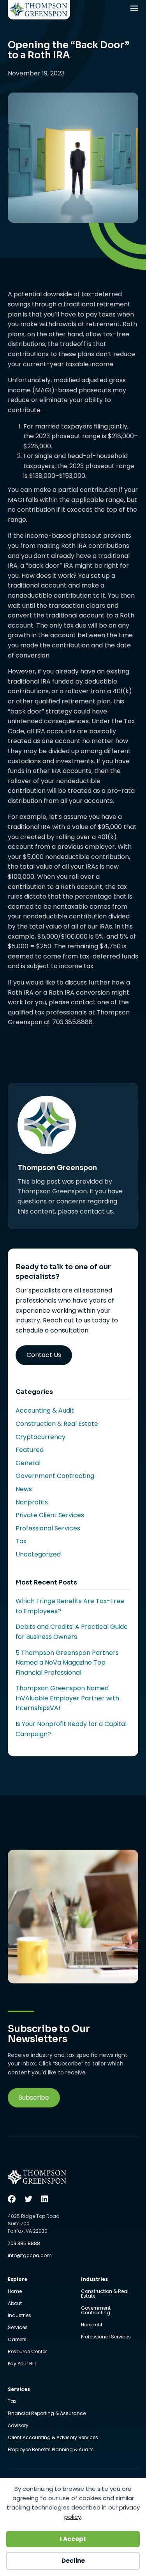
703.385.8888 (24, 2243)
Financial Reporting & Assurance (47, 2414)
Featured (30, 1450)
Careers (17, 2340)
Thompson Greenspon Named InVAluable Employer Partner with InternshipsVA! (67, 1698)
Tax (21, 1541)
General (28, 1463)
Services (18, 2328)
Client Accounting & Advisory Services (53, 2438)
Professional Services (48, 1528)
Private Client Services (50, 1515)
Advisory (18, 2426)
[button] (34, 2098)
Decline (73, 2561)
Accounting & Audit (45, 1410)
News (24, 1489)
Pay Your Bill (22, 2364)
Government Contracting (55, 1476)
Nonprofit (92, 2325)
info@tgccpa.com (30, 2255)
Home (15, 2292)
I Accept (73, 2539)
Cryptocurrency (40, 1437)
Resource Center (27, 2352)
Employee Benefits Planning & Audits (51, 2450)
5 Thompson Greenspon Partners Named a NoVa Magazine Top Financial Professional (67, 1663)
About (15, 2304)
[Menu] (135, 10)
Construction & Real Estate (57, 1424)
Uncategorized (38, 1554)
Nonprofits (32, 1502)
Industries (19, 2316)
